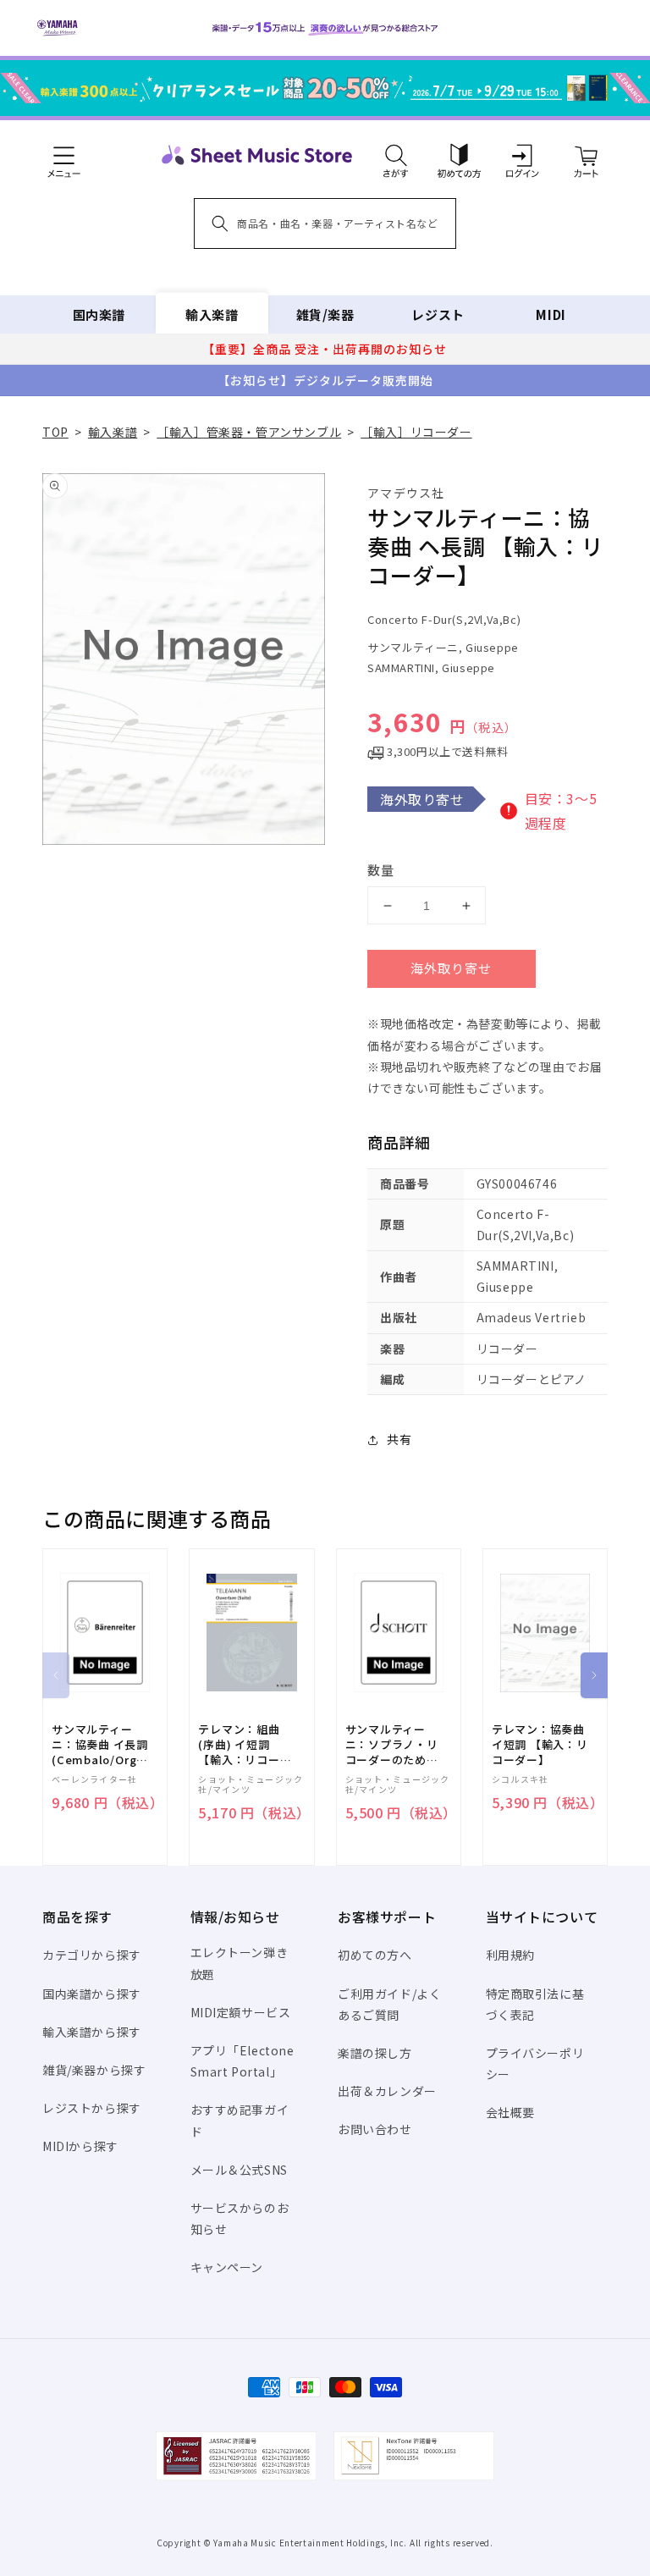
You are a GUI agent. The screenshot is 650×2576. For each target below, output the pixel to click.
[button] (396, 155)
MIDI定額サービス (241, 2012)
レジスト (438, 314)
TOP (55, 432)
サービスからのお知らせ (240, 2218)
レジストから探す (92, 2108)
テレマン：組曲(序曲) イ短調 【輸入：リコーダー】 (245, 1745)
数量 (381, 870)
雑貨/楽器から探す (94, 2070)
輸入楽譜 (212, 314)
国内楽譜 (99, 314)
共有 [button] (399, 1439)
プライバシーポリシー (535, 2063)
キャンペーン (227, 2267)
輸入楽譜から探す (92, 2032)
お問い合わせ (375, 2129)
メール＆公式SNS (239, 2170)
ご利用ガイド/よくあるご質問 (389, 2004)
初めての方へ (375, 1955)
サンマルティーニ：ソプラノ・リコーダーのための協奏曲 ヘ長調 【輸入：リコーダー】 (392, 1745)
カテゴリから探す (92, 1955)
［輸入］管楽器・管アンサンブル (249, 432)
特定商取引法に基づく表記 (535, 2004)
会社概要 (510, 2112)
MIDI (551, 314)
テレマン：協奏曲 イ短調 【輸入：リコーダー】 (540, 1745)
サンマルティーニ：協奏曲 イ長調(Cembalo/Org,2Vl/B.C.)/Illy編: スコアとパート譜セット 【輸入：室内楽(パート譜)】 (105, 1745)
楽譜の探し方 (375, 2053)
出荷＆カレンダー (387, 2091)
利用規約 (510, 1955)
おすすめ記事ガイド (240, 2120)
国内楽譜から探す (92, 1994)
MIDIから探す (80, 2146)
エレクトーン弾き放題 (240, 1963)
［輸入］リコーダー (416, 432)
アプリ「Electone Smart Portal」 (242, 2061)
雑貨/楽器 (325, 314)
